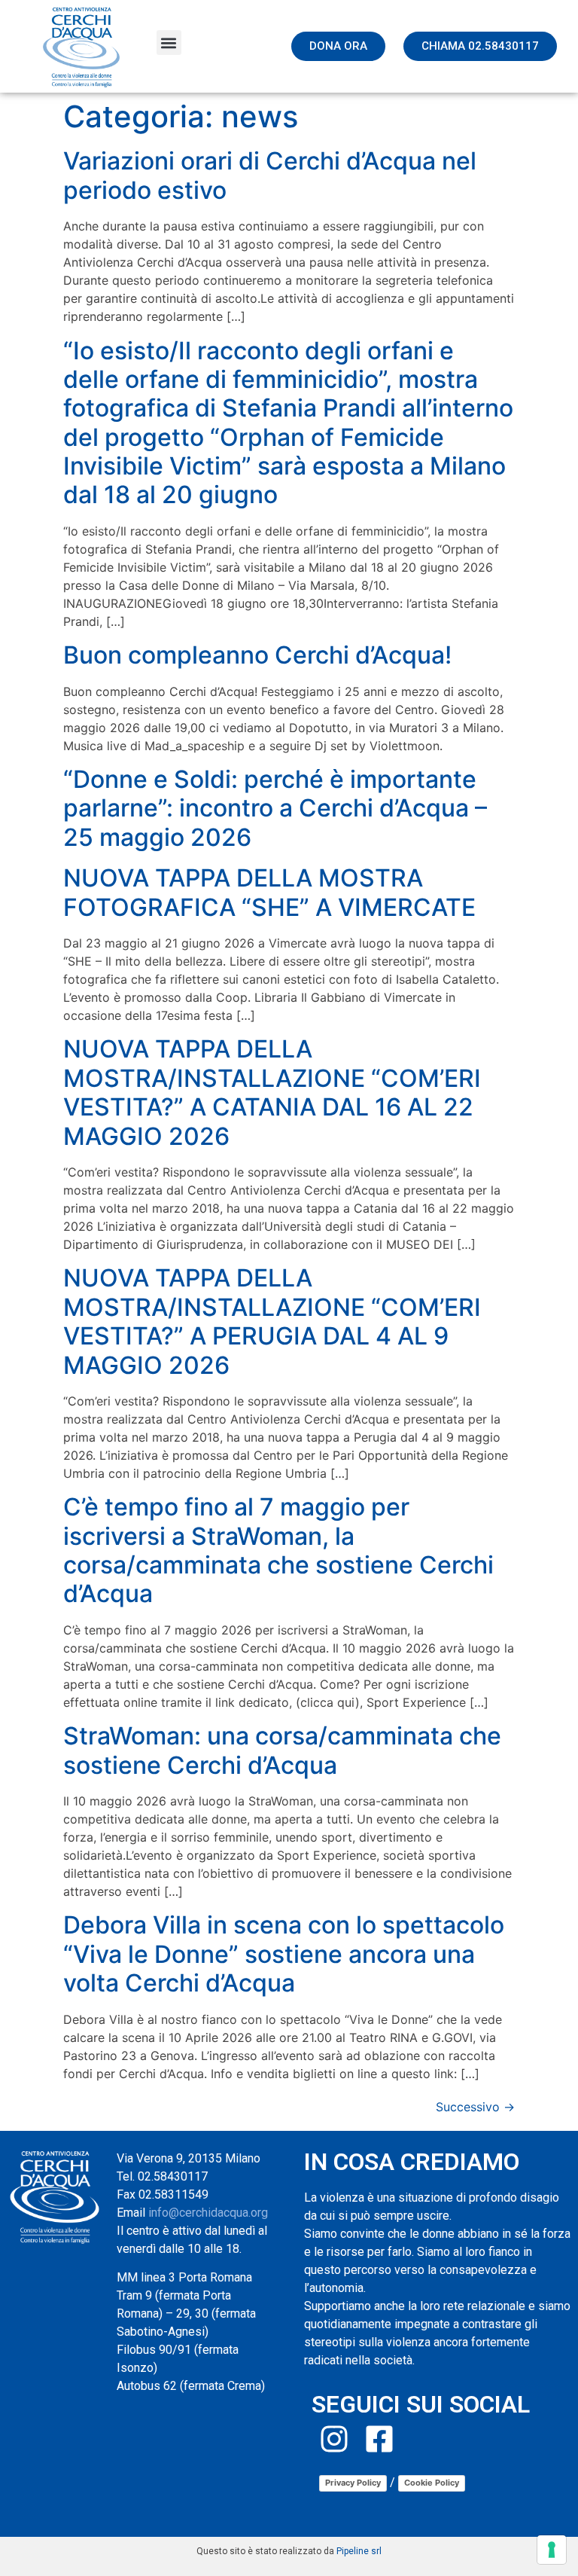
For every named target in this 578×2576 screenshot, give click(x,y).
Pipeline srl (359, 2551)
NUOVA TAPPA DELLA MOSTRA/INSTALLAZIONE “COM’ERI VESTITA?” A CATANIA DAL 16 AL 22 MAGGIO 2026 (272, 1092)
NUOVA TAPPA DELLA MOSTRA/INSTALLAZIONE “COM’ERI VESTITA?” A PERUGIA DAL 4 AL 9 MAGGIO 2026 (272, 1321)
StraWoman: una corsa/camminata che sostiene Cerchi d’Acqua (282, 1750)
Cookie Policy (432, 2483)
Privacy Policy (353, 2483)
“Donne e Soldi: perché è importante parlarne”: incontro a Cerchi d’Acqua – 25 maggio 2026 (275, 808)
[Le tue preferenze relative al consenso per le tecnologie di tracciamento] (552, 2550)
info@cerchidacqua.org (208, 2213)
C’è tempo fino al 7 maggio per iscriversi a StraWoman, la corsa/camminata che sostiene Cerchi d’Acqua (278, 1550)
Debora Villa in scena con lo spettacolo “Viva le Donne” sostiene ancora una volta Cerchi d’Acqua (284, 1954)
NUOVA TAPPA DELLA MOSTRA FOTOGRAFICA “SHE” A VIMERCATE (269, 892)
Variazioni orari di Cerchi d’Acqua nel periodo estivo (270, 175)
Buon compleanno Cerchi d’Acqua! (257, 655)
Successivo (475, 2107)
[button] (169, 43)
